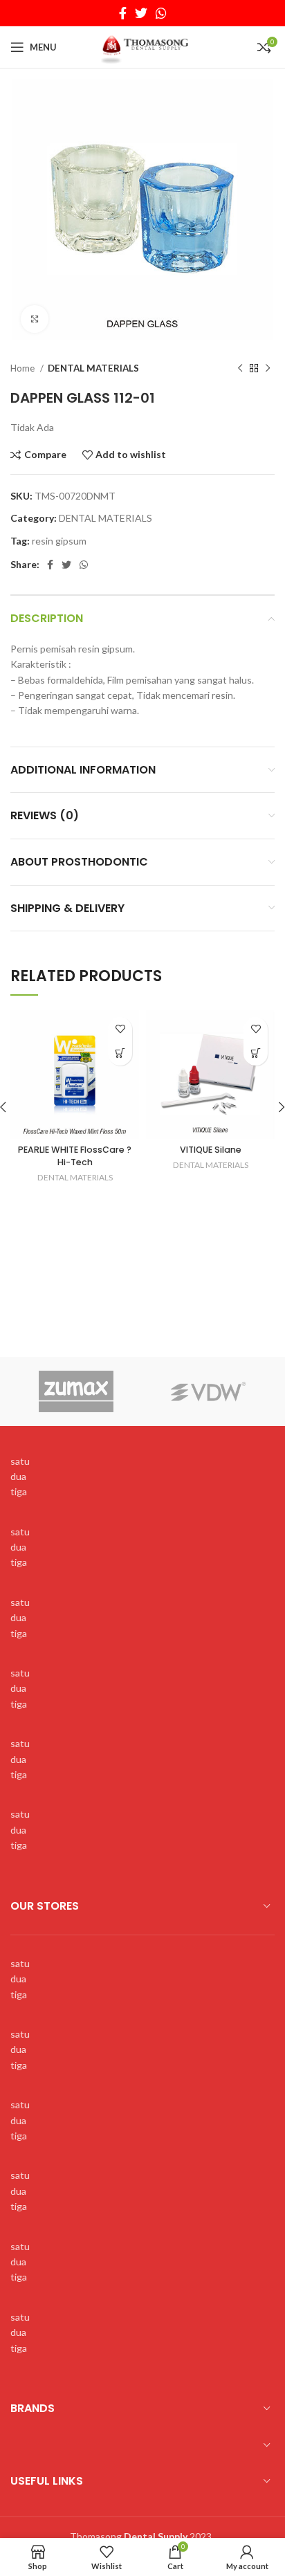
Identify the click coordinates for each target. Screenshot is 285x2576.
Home (24, 368)
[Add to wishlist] (120, 1029)
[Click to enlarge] (35, 319)
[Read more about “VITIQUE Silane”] (256, 1053)
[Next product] (268, 369)
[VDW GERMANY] (209, 1391)
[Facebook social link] (123, 13)
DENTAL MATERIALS (93, 368)
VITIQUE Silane (211, 1150)
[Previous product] (240, 369)
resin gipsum (59, 541)
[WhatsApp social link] (161, 13)
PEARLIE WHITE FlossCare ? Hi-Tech (75, 1156)
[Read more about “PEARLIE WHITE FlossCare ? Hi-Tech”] (120, 1053)
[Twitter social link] (141, 13)
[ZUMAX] (76, 1391)
